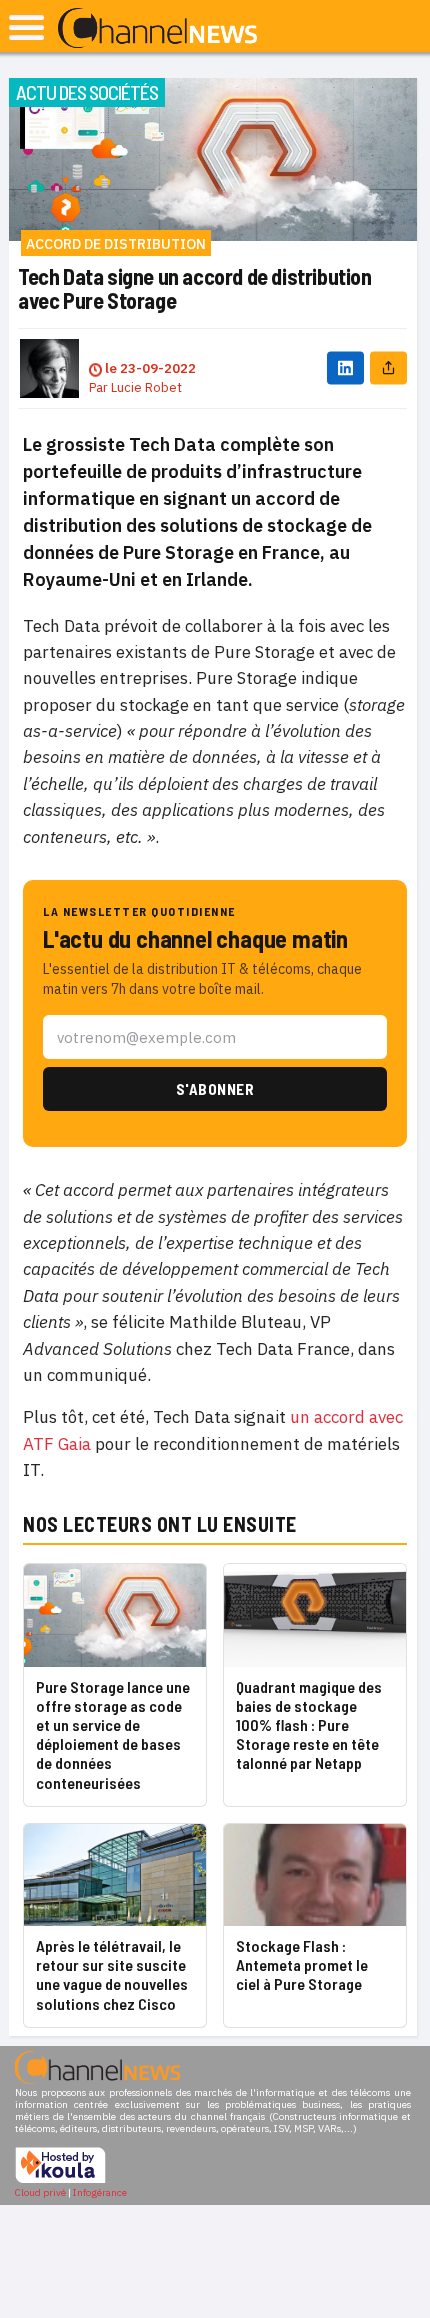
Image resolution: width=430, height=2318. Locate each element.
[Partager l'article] (388, 368)
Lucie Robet (146, 387)
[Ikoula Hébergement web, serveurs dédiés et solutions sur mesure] (60, 2180)
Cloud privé (40, 2192)
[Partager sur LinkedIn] (345, 368)
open (26, 27)
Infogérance (100, 2192)
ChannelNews (157, 29)
